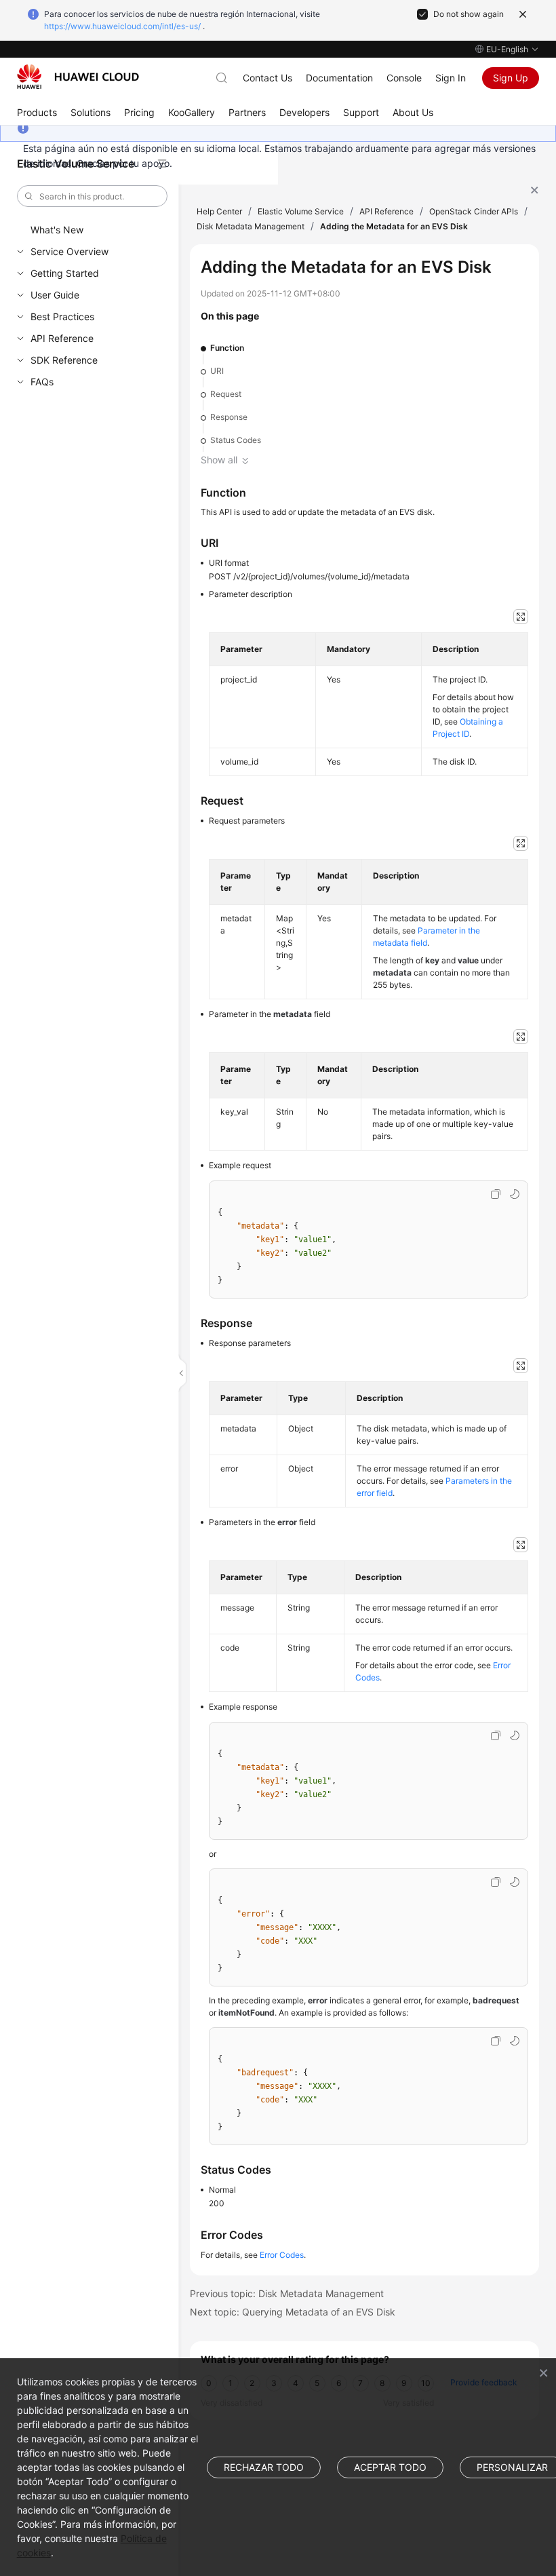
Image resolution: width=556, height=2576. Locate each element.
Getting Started (65, 273)
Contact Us (267, 78)
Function (227, 348)
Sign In (451, 78)
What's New (57, 230)
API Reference (62, 338)
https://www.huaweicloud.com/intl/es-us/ (122, 26)
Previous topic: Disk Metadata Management (287, 2293)
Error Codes (282, 2255)
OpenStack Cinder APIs (474, 211)
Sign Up (511, 78)
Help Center (219, 211)
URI (217, 371)
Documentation (339, 78)
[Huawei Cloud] (78, 77)
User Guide (55, 295)
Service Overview (69, 251)
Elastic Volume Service (301, 211)
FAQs (42, 382)
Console (404, 78)
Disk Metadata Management (251, 226)
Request (226, 394)
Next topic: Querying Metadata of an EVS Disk (293, 2312)
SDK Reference (64, 360)
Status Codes (236, 440)
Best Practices (62, 316)
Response (229, 417)
